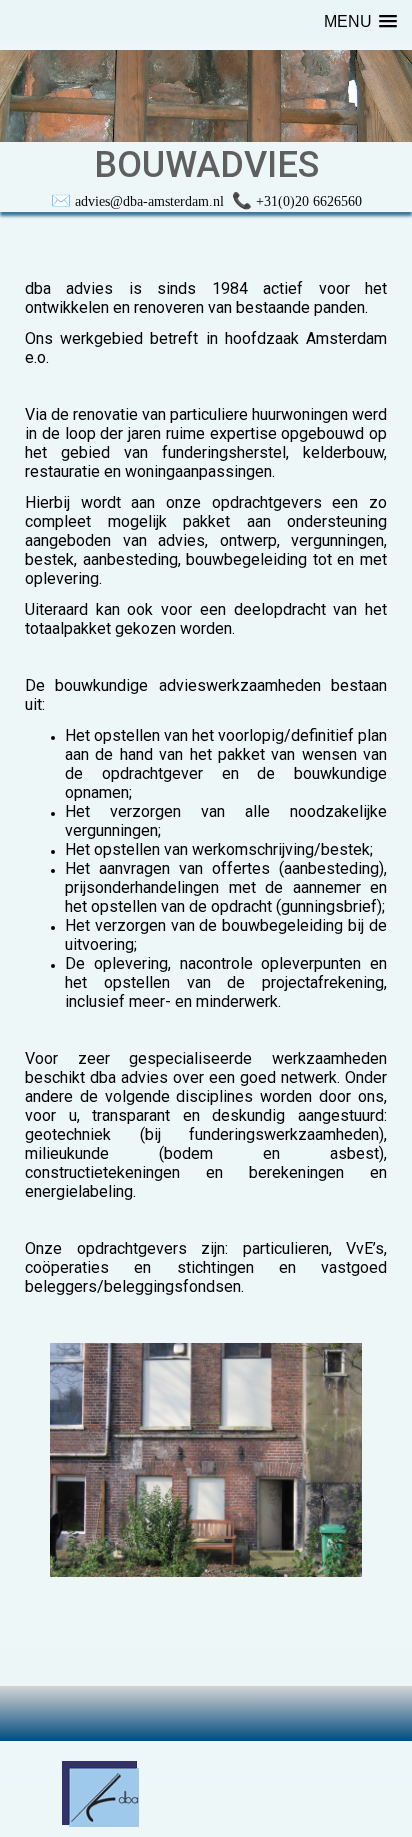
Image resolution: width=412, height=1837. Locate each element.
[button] (360, 21)
